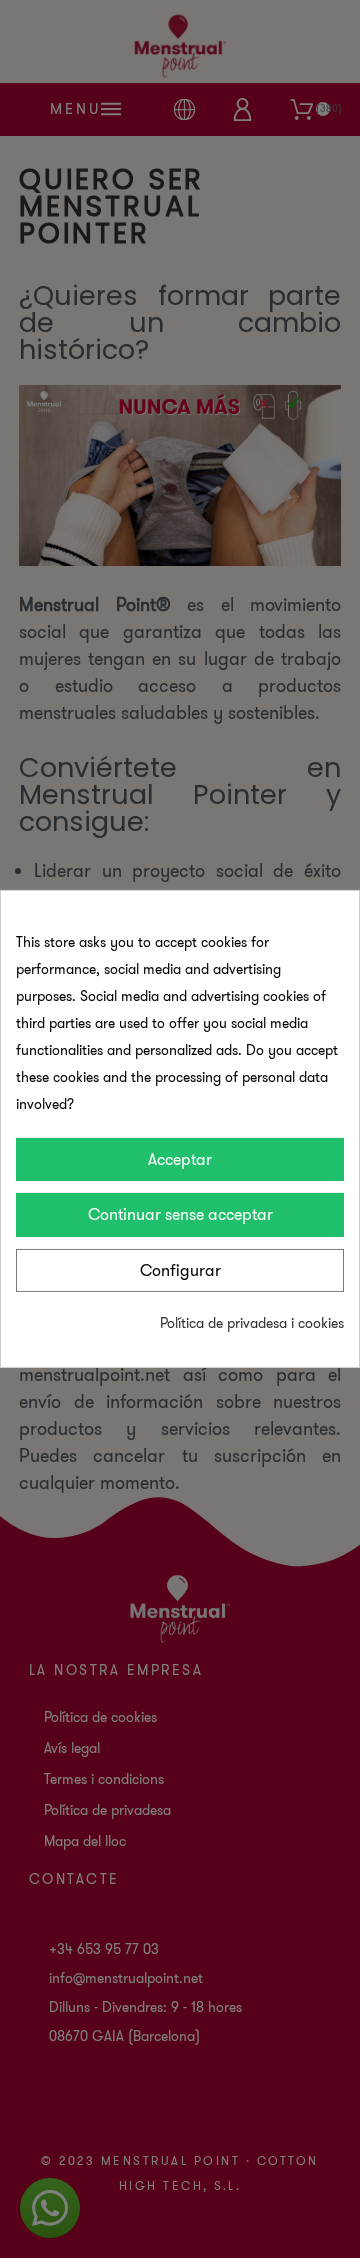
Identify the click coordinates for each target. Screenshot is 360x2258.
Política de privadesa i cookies (252, 1323)
